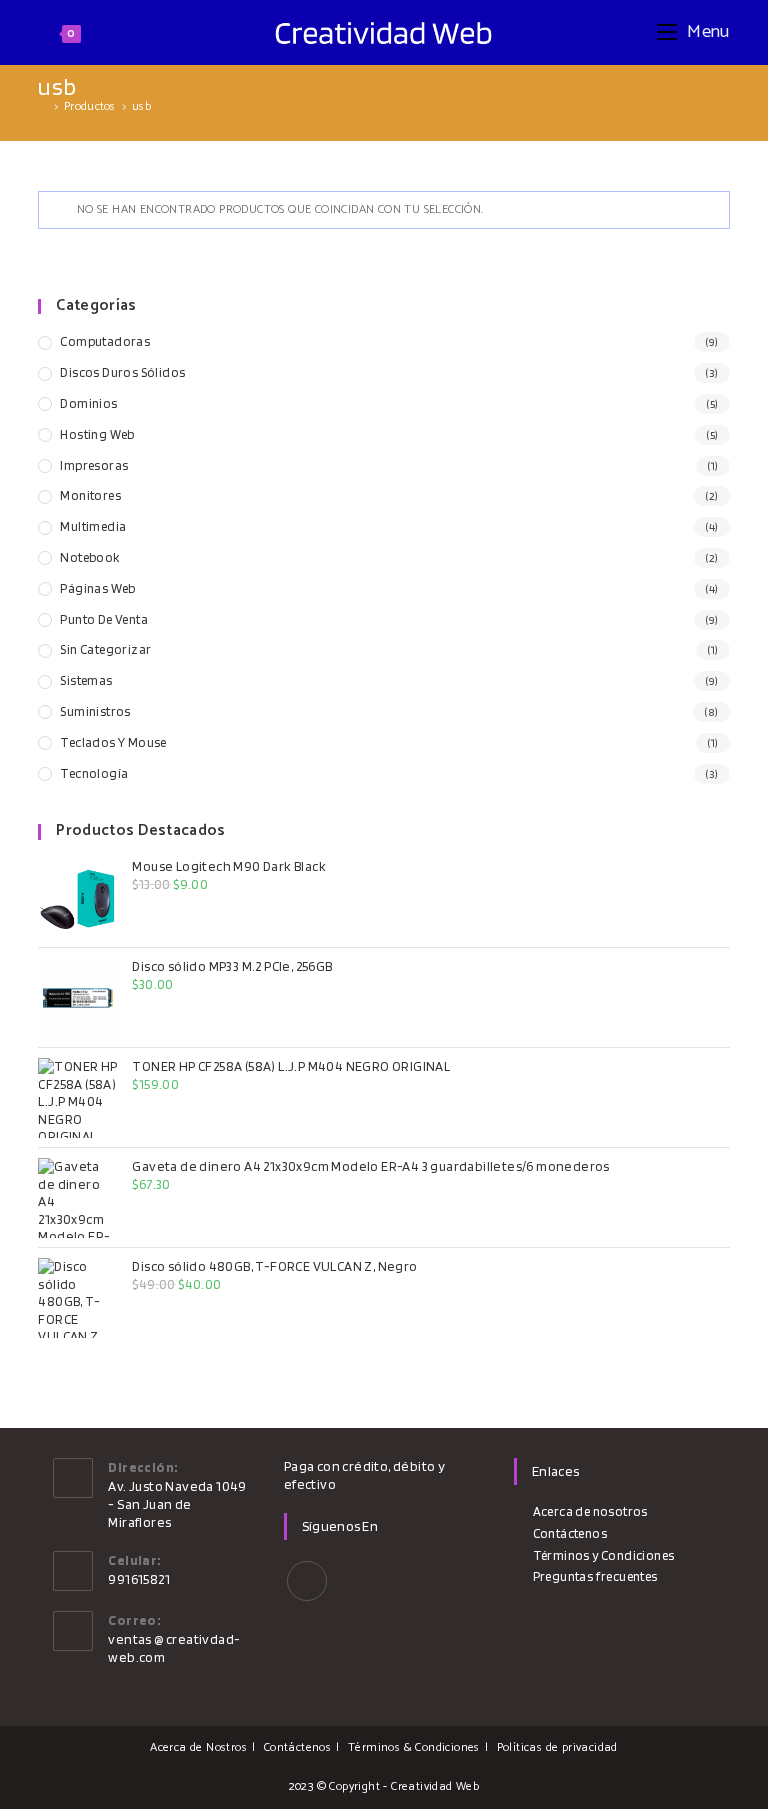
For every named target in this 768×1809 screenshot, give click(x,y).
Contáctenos (570, 1533)
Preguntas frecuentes (595, 1576)
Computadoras (105, 341)
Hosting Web (97, 434)
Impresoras (94, 465)
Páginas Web (97, 588)
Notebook (89, 557)
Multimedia (93, 526)
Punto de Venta (104, 619)
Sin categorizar (105, 649)
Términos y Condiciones (603, 1555)
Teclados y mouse (113, 742)
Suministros (95, 711)
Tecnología (94, 773)
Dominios (88, 403)
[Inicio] (42, 106)
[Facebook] (307, 1581)
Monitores (90, 495)
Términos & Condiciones (414, 1747)
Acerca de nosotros (590, 1511)
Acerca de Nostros (198, 1747)
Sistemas (86, 680)
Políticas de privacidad (557, 1747)
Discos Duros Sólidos (122, 372)
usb (141, 106)
